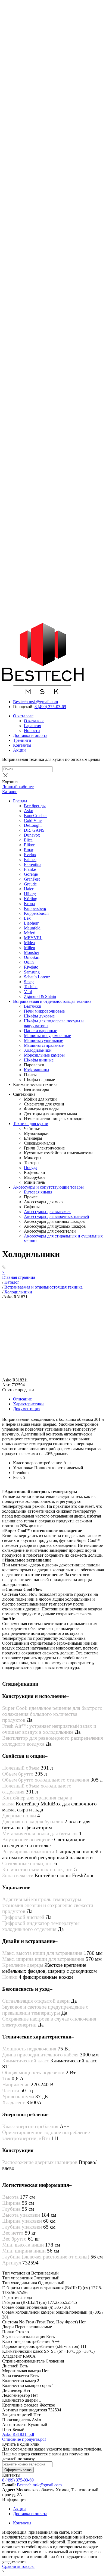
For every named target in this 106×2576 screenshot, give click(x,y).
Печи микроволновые (44, 1011)
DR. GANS (34, 830)
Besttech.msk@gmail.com (35, 702)
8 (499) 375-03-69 (50, 707)
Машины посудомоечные (47, 1036)
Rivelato (31, 967)
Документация (27, 1409)
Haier (29, 889)
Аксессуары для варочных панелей (57, 1216)
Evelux (30, 855)
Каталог (10, 792)
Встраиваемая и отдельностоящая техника (52, 1001)
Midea (29, 943)
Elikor (29, 845)
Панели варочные (40, 1031)
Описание (22, 1399)
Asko (29, 811)
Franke (30, 869)
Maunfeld (32, 928)
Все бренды (35, 806)
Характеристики (28, 1404)
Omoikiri (32, 957)
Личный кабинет (18, 787)
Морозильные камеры (44, 1055)
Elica (28, 840)
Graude (30, 884)
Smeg (29, 982)
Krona (29, 904)
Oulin (29, 962)
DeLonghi (33, 825)
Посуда (31, 1168)
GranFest (32, 879)
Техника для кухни (31, 1124)
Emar (29, 850)
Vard (28, 992)
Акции (19, 750)
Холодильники (38, 1050)
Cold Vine (33, 820)
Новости (32, 731)
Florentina (33, 864)
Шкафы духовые (39, 1016)
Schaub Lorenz (37, 977)
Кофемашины (37, 1070)
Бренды (20, 801)
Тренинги (22, 740)
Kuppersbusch (36, 913)
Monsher (32, 952)
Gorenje (31, 874)
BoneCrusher (35, 816)
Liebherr (31, 923)
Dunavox (32, 835)
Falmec (30, 860)
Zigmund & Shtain (40, 996)
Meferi (30, 933)
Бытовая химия (38, 1192)
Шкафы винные (39, 1060)
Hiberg (30, 894)
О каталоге (23, 716)
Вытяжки (33, 1006)
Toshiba (31, 987)
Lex (27, 918)
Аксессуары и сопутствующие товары (48, 1187)
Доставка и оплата (30, 735)
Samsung (32, 972)
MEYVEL (33, 938)
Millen (29, 948)
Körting (31, 899)
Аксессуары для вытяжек (47, 1212)
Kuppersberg (35, 908)
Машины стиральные (44, 1045)
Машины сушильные (43, 1040)
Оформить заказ (18, 2470)
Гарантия (32, 726)
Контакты (22, 745)
